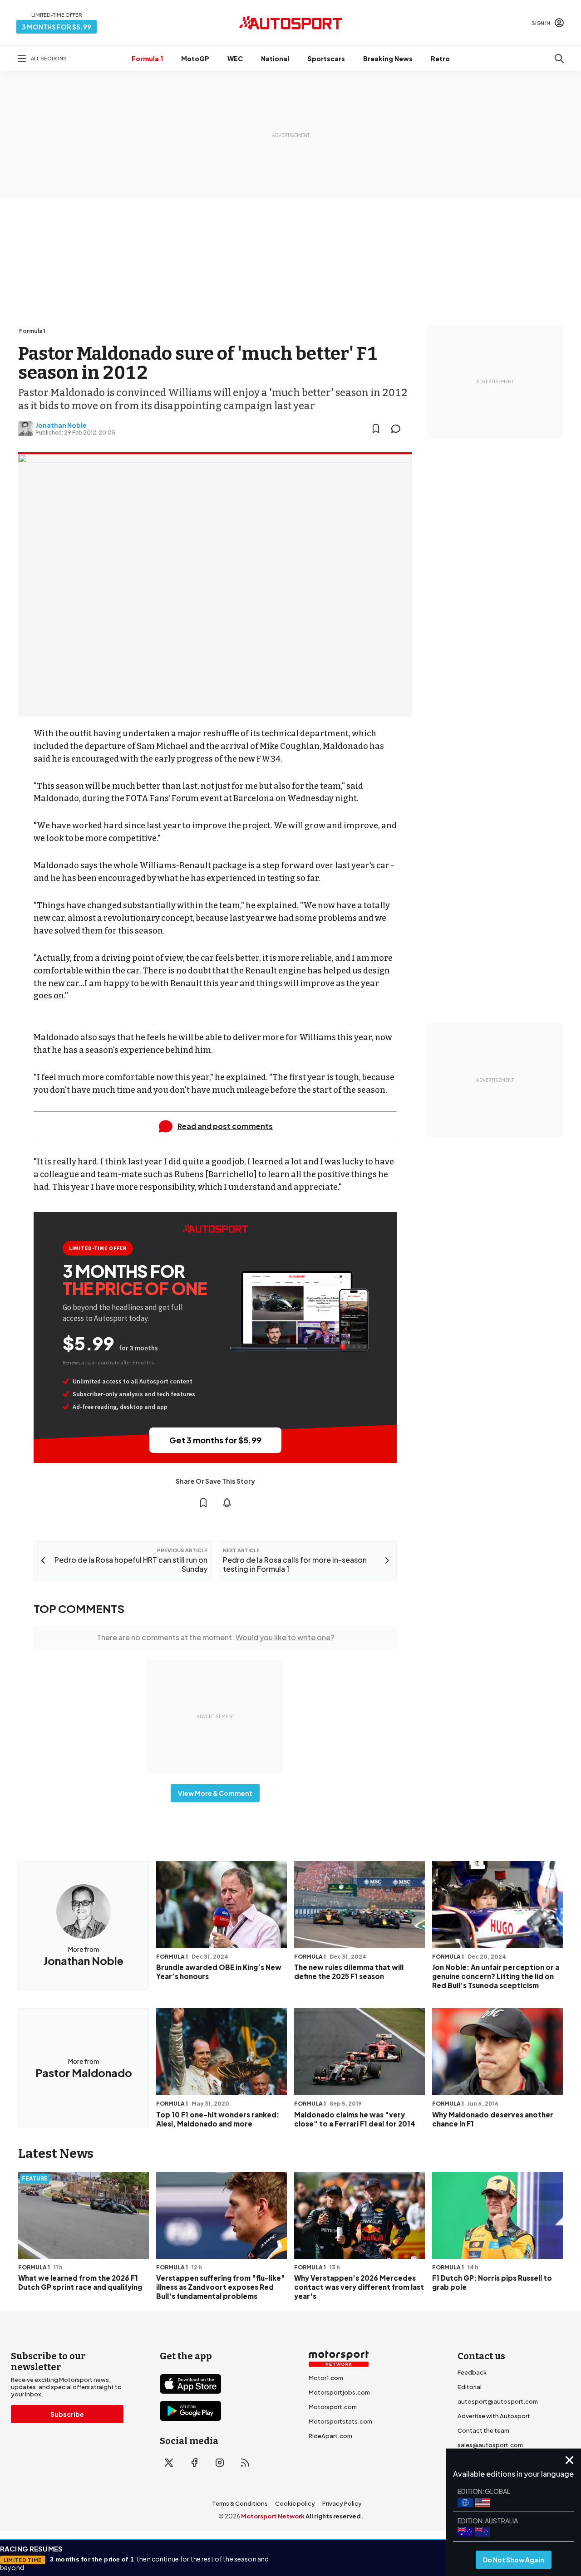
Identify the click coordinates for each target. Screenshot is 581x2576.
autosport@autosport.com (498, 2401)
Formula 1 (147, 59)
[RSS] (245, 2463)
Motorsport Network (273, 2516)
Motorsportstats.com (340, 2421)
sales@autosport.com (490, 2445)
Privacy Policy (342, 2503)
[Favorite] (376, 429)
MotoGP (195, 59)
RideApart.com (330, 2436)
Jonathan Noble (61, 425)
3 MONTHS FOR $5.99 (57, 27)
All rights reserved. (334, 2516)
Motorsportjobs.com (339, 2392)
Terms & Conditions (240, 2503)
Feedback (472, 2372)
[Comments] (399, 429)
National (275, 59)
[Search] (559, 59)
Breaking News (388, 59)
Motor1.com (326, 2378)
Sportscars (326, 59)
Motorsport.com (333, 2407)
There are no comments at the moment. (215, 1637)
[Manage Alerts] (227, 1503)
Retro (440, 59)
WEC (235, 59)
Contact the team (483, 2430)
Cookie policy (295, 2503)
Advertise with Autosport (494, 2416)
